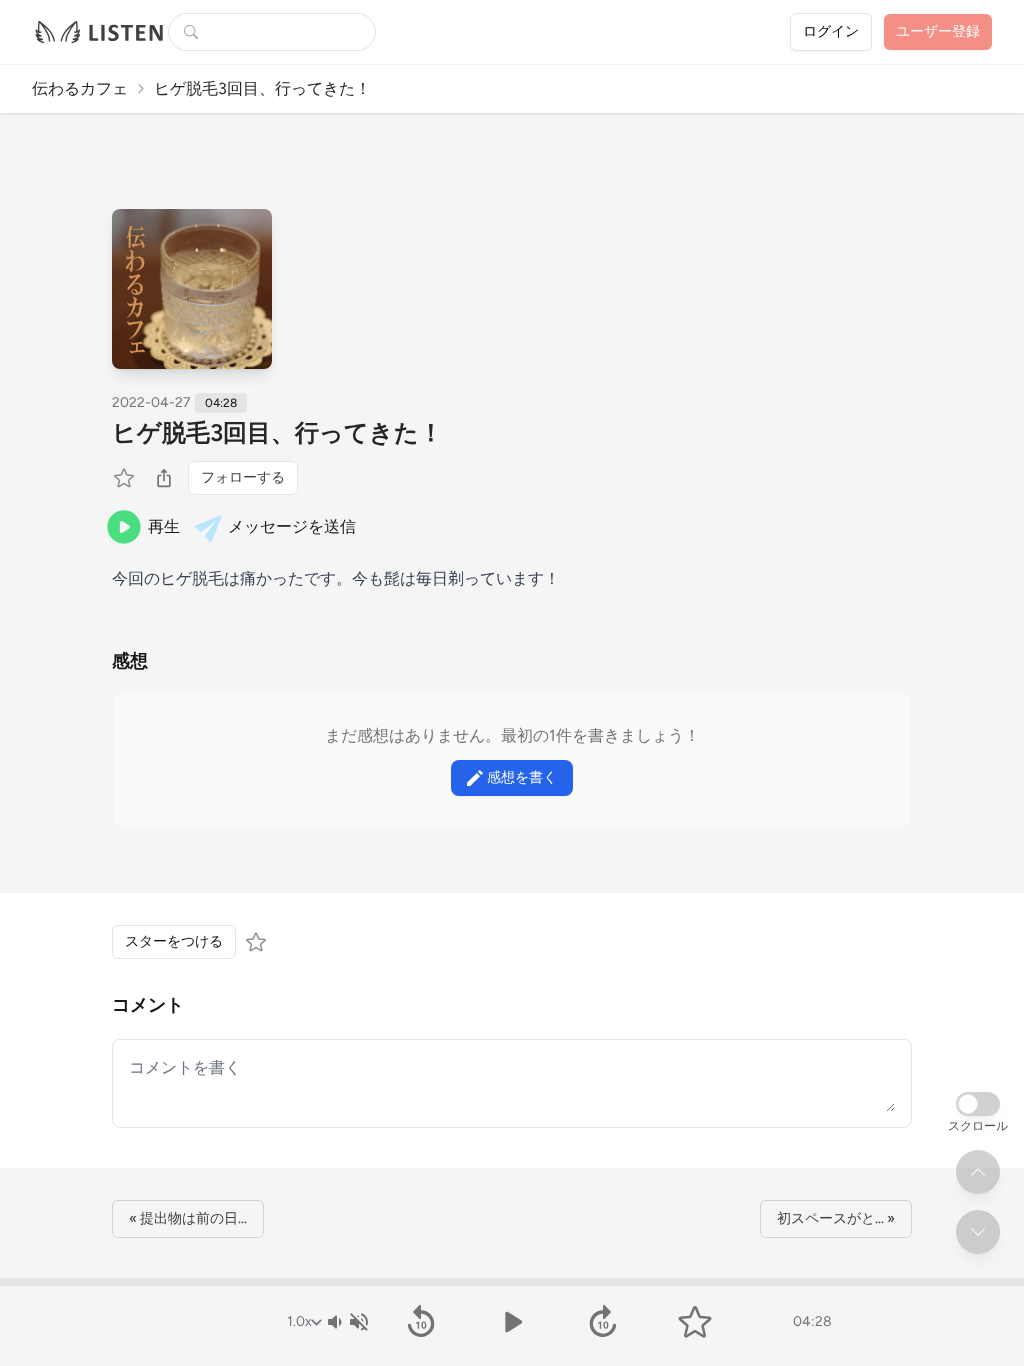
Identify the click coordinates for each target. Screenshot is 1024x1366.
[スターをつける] (126, 478)
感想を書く (522, 777)
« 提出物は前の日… (188, 1218)
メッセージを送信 (292, 526)
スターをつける (174, 941)
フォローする (243, 477)
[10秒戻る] (420, 1322)
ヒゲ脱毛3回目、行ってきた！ (277, 432)
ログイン (831, 31)
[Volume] (347, 1322)
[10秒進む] (603, 1322)
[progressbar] (512, 1282)
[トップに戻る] (978, 1172)
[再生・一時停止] (511, 1322)
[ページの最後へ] (978, 1232)
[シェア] (164, 478)
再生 (164, 526)
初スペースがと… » (836, 1218)
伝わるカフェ (80, 88)
